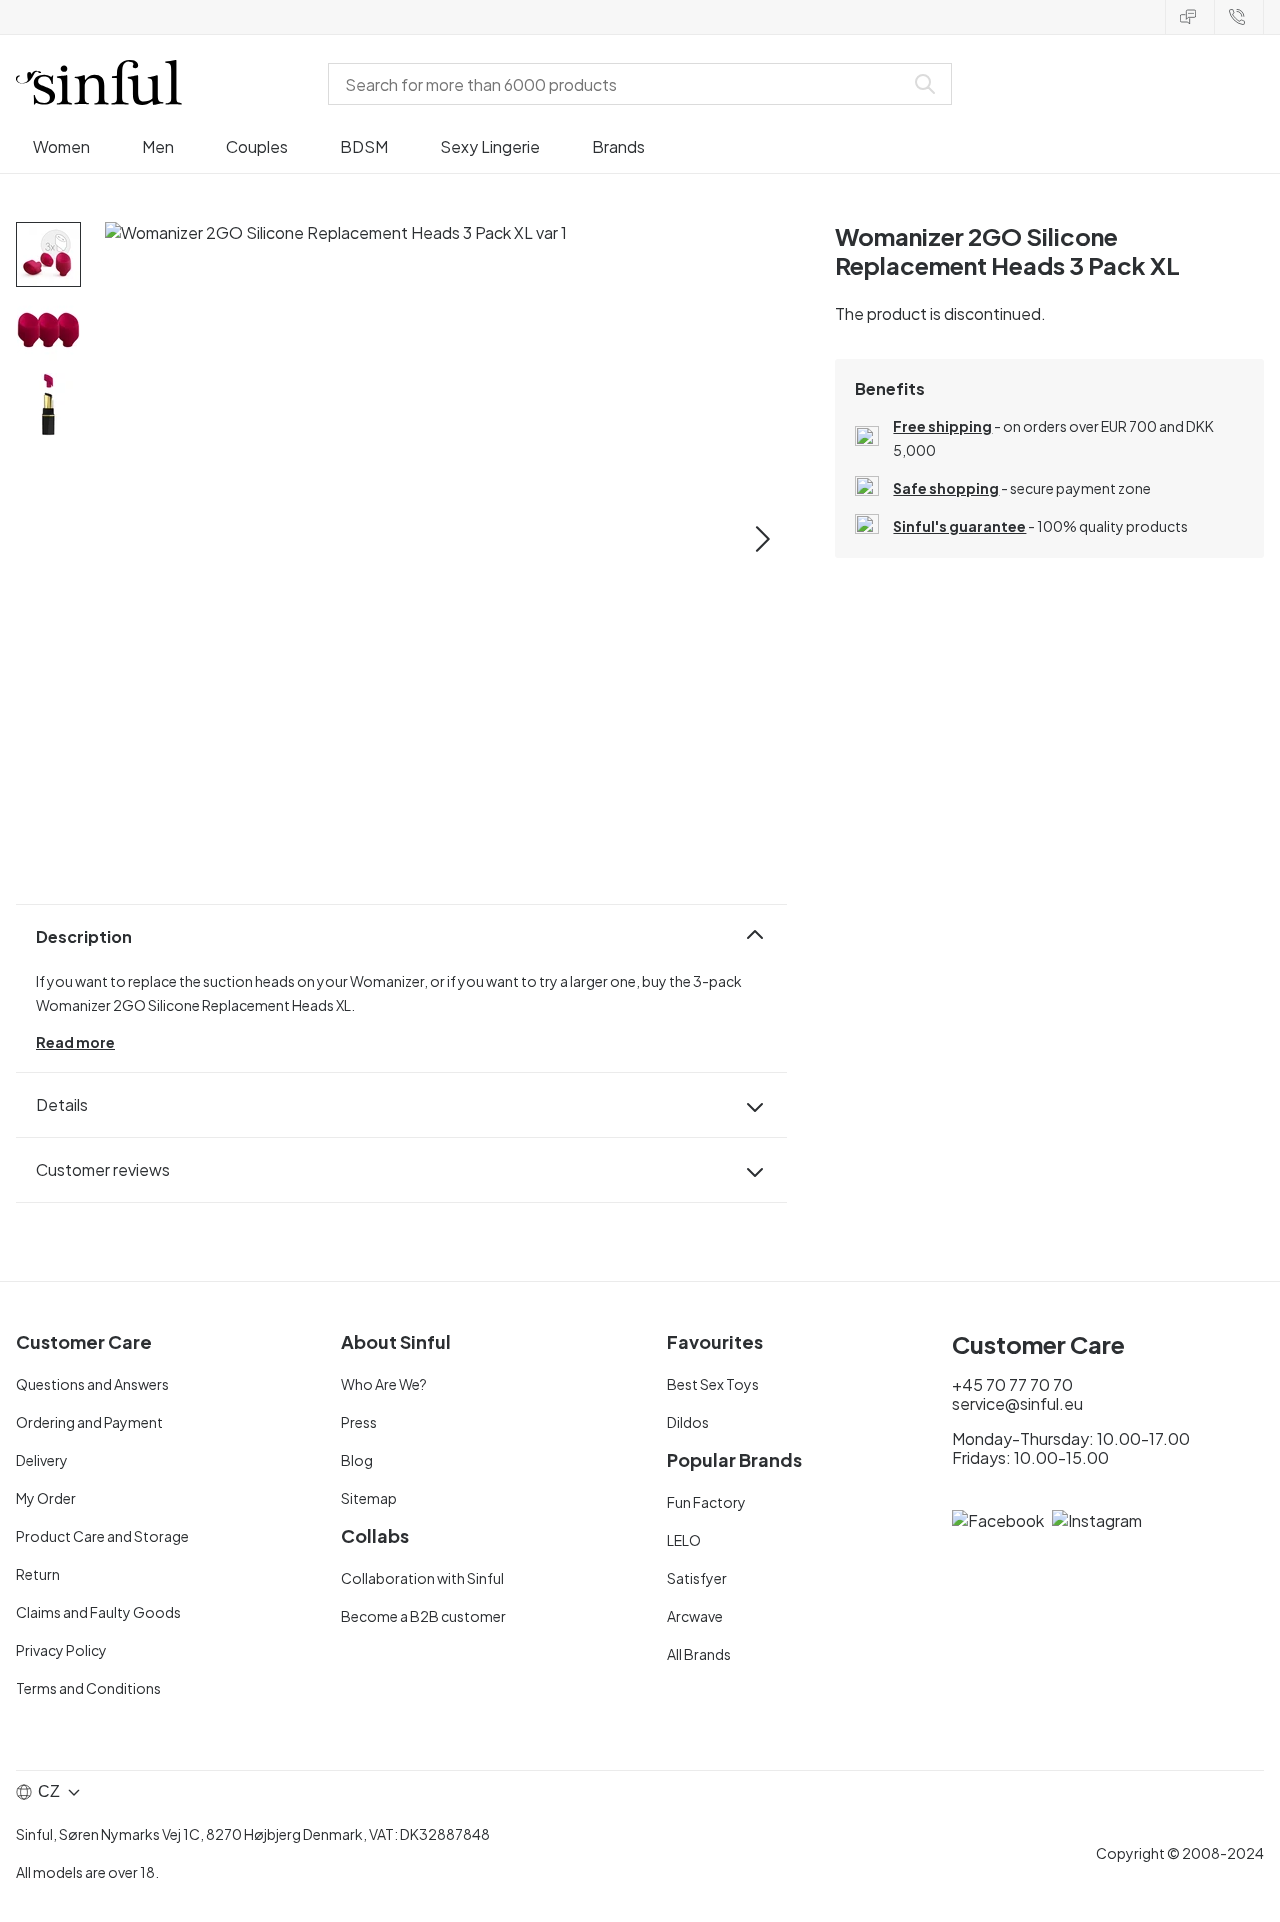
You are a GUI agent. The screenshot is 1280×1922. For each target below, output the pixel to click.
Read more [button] (75, 1042)
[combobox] (620, 84)
